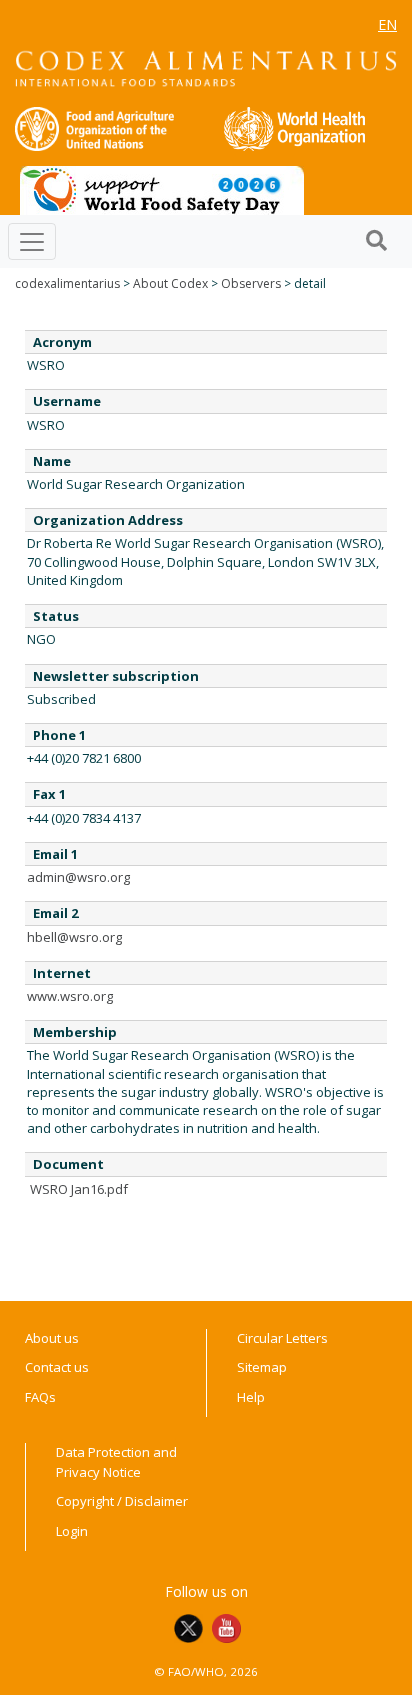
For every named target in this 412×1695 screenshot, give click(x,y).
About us (52, 1338)
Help (251, 1397)
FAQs (40, 1397)
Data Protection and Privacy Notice (116, 1462)
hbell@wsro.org (74, 937)
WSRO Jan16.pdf (79, 1189)
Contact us (57, 1367)
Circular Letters (282, 1338)
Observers (251, 283)
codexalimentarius (67, 283)
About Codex (170, 283)
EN (387, 24)
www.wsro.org (70, 996)
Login (72, 1531)
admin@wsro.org (78, 877)
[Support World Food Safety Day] (162, 189)
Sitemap (262, 1367)
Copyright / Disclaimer (122, 1501)
